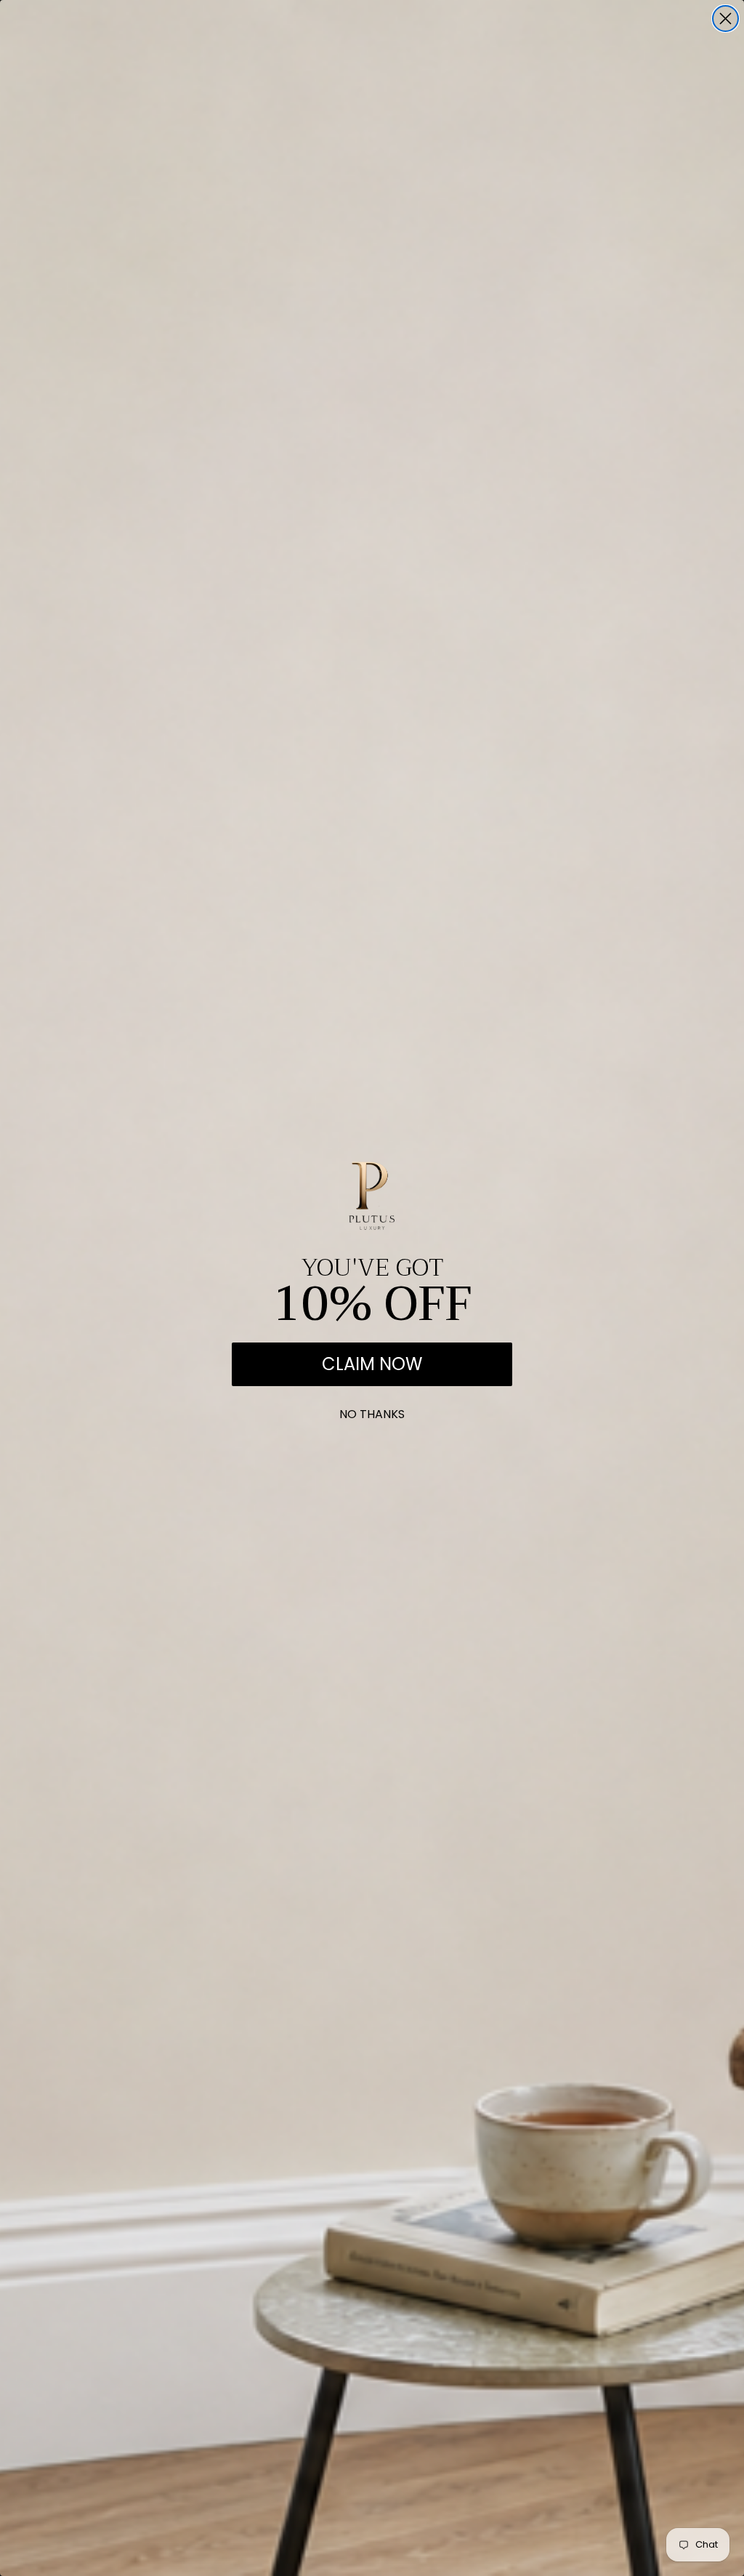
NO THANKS (372, 1411)
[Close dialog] (725, 19)
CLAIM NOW (372, 1364)
